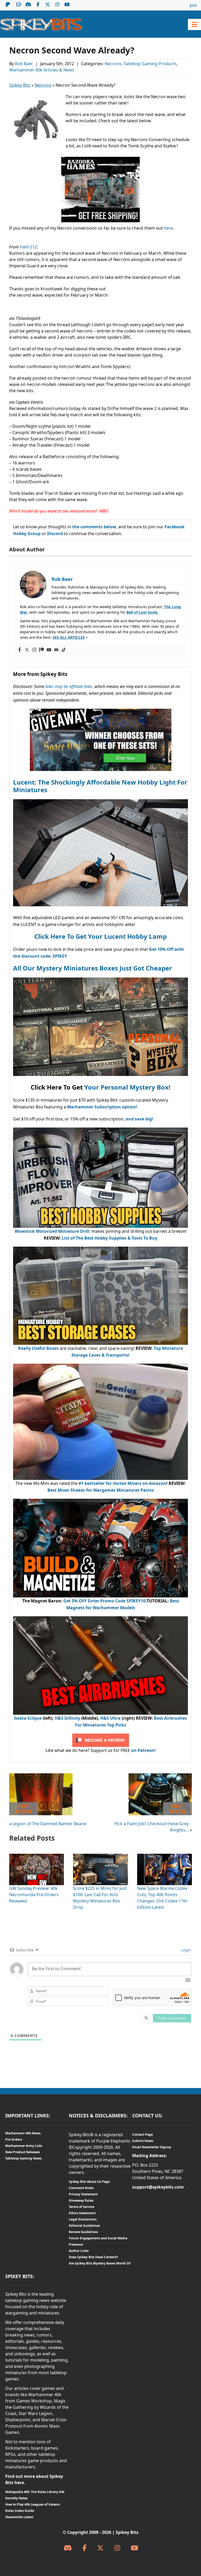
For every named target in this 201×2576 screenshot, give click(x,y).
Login (186, 1950)
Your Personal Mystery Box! (127, 1087)
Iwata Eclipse (28, 1718)
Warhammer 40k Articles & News (42, 70)
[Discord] (56, 650)
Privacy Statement (83, 2194)
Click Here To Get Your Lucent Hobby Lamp (100, 936)
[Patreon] (42, 650)
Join (193, 5)
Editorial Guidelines (84, 2226)
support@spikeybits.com (158, 2187)
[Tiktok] (64, 650)
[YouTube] (135, 2548)
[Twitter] (27, 650)
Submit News (143, 2141)
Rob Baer (24, 64)
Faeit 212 (28, 247)
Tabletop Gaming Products (150, 64)
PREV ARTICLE (24, 1809)
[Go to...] (194, 24)
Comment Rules (81, 2188)
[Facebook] (20, 650)
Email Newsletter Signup (152, 2147)
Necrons (113, 64)
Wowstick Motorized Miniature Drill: (52, 1231)
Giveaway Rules (81, 2200)
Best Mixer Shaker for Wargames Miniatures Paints (101, 1490)
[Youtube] (49, 650)
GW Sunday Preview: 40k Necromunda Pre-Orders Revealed (34, 1895)
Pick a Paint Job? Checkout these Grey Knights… (152, 1827)
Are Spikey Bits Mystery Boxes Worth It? (100, 2263)
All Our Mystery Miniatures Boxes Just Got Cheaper (93, 968)
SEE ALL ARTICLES (69, 637)
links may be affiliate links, (69, 686)
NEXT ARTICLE (178, 1809)
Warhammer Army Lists (24, 2146)
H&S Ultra (110, 1718)
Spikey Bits (20, 85)
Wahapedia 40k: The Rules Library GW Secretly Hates (35, 2495)
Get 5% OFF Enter (82, 1601)
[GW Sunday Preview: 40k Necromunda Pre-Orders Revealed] (37, 1857)
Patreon (8, 4)
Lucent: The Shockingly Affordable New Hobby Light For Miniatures (100, 786)
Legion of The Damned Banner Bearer (50, 1824)
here (168, 228)
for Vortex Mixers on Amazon (135, 1483)
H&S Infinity (67, 1718)
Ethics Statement (82, 2213)
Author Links (79, 2251)
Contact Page (143, 2134)
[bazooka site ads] (100, 160)
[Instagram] (34, 650)
